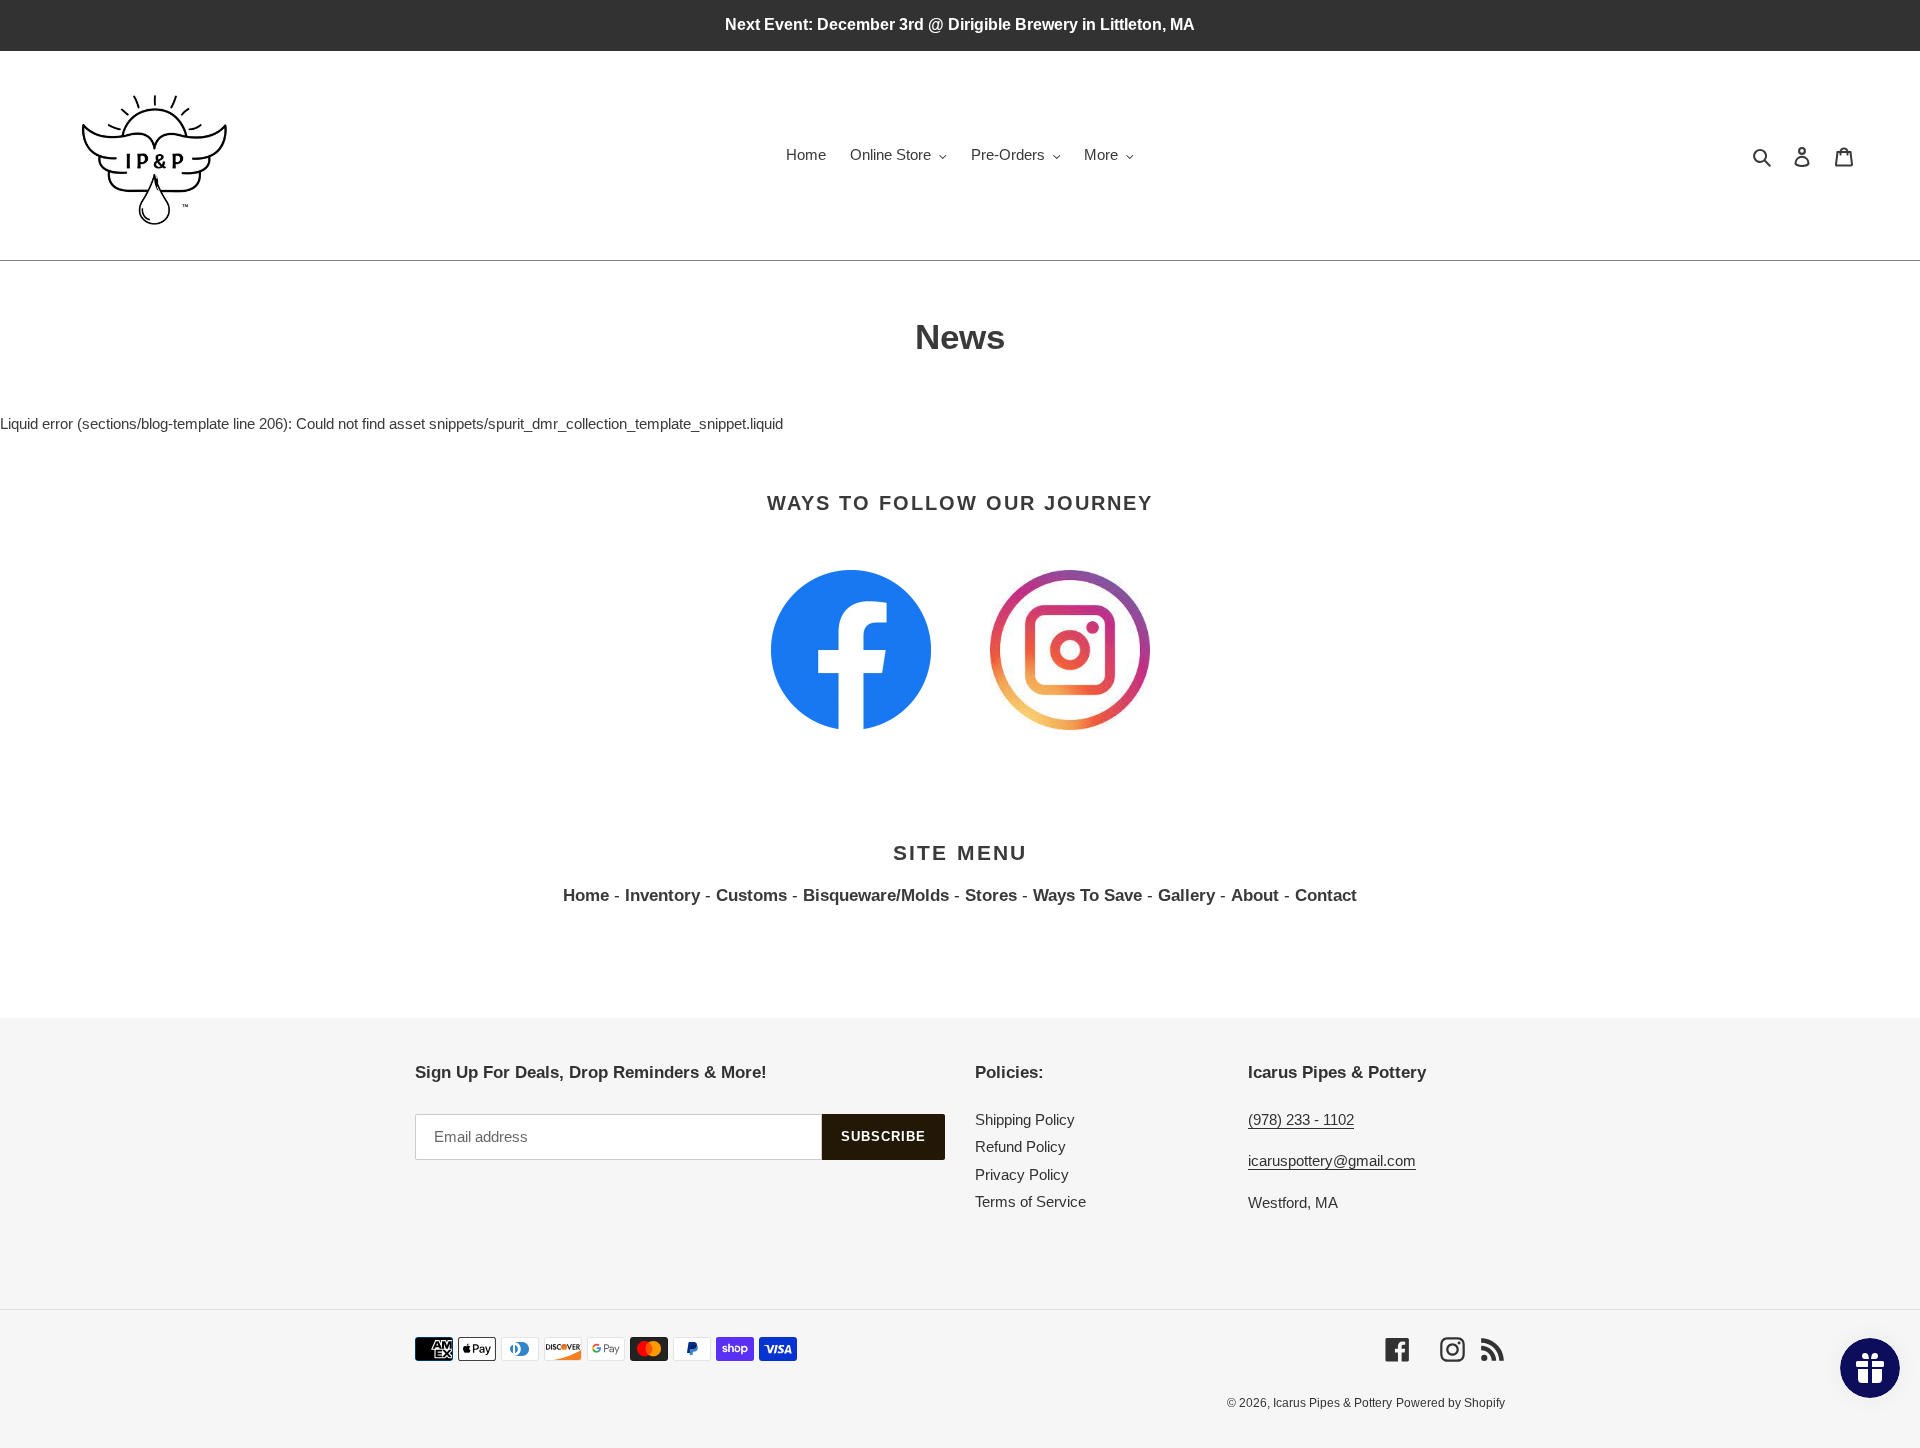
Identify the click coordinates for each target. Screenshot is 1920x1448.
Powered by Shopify (1450, 1403)
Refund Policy (1020, 1146)
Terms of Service (1030, 1201)
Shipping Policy (1025, 1119)
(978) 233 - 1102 (1301, 1119)
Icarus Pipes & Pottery (1332, 1403)
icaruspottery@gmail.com (1332, 1160)
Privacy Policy (1022, 1174)
